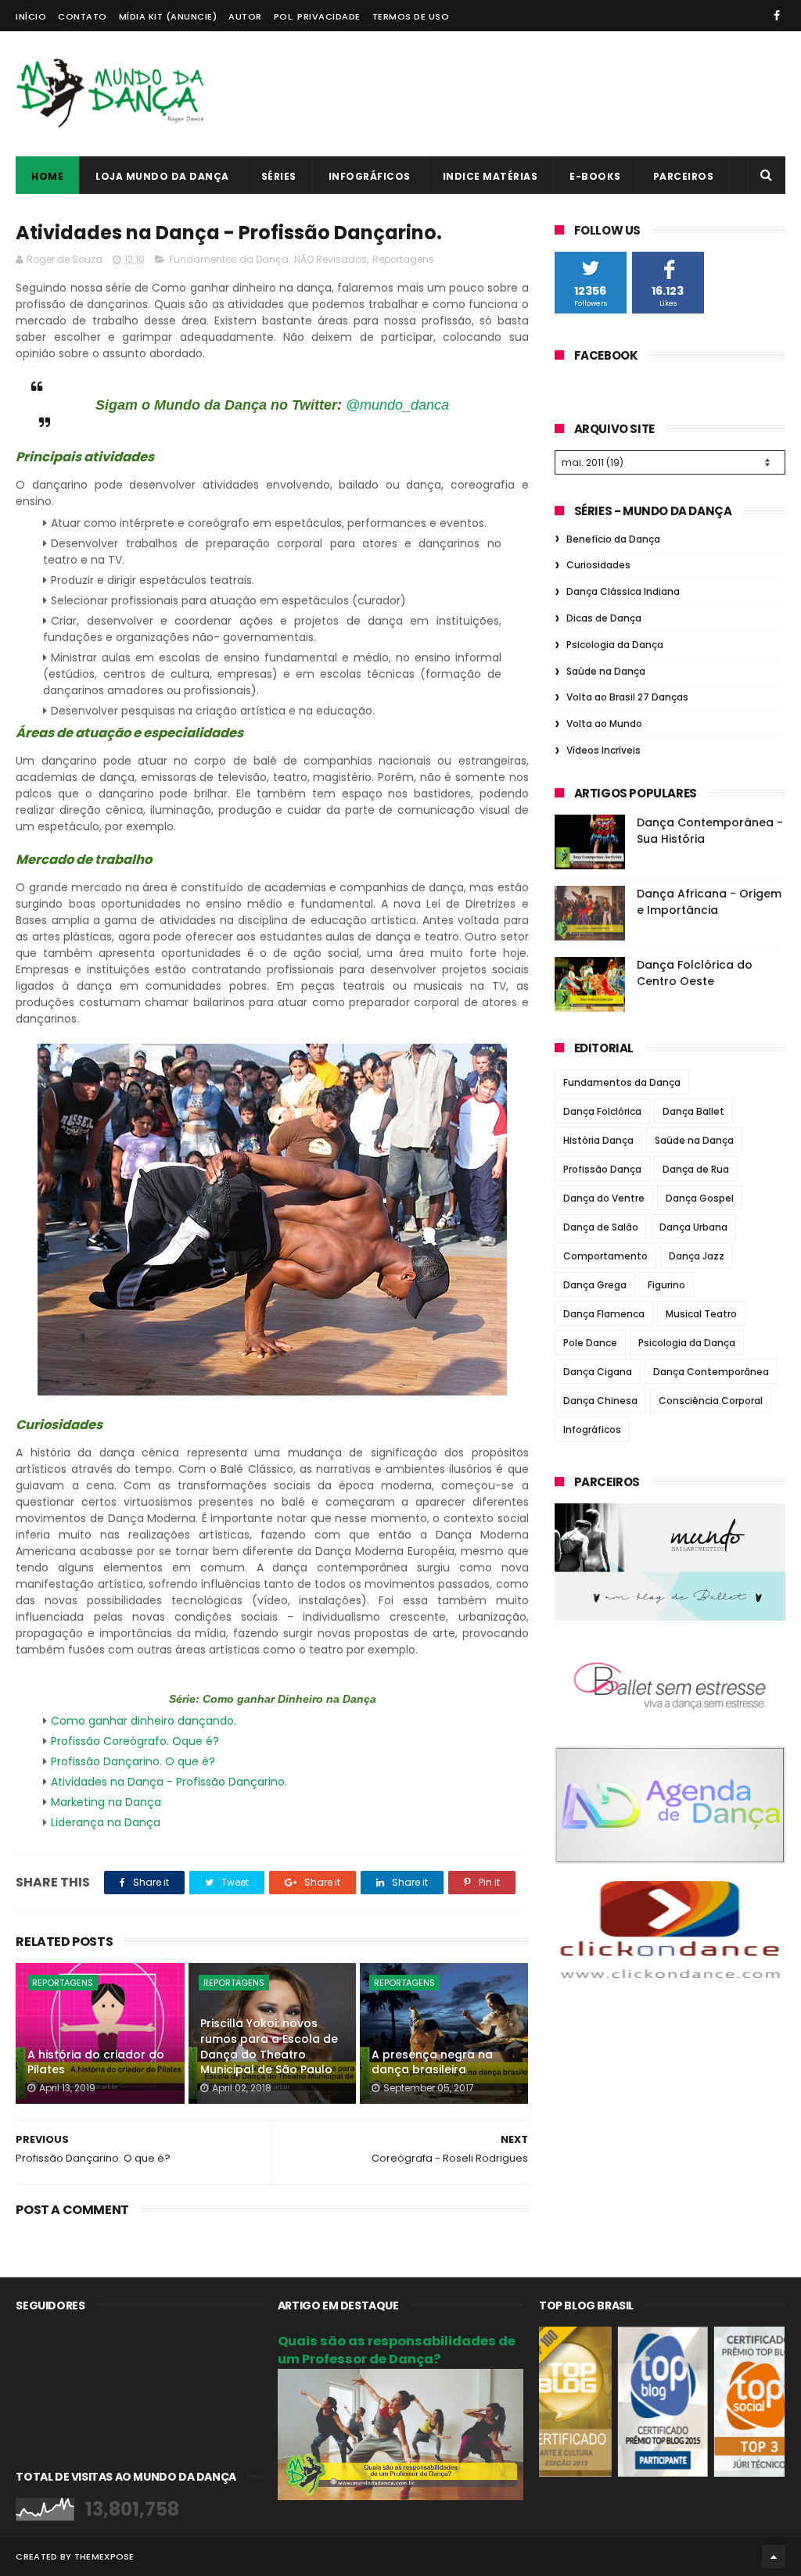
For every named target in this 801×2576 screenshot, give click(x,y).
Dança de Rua (696, 1169)
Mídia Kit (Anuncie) (168, 16)
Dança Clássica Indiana (623, 591)
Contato (83, 16)
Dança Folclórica (602, 1111)
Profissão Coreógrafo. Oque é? (135, 1741)
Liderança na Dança (106, 1822)
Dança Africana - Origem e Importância (709, 902)
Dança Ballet (693, 1111)
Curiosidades (598, 565)
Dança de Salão (601, 1227)
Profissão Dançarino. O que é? (133, 1761)
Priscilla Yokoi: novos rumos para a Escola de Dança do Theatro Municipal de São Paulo (269, 2046)
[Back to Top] (774, 2556)
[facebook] (777, 16)
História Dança (598, 1140)
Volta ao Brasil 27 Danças (627, 697)
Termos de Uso (411, 16)
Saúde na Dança (606, 671)
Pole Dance (590, 1343)
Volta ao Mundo (604, 724)
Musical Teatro (701, 1314)
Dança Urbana (693, 1227)
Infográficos (370, 176)
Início (31, 16)
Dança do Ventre (604, 1198)
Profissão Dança (602, 1169)
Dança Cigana (598, 1372)
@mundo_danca (397, 405)
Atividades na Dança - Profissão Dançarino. (169, 1782)
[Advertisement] (501, 94)
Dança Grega (595, 1285)
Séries (279, 176)
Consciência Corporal (711, 1401)
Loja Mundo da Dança (162, 176)
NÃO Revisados (330, 259)
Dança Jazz (697, 1256)
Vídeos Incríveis (603, 750)
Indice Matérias (490, 176)
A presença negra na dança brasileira (432, 2062)
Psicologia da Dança (615, 645)
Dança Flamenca (604, 1314)
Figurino (666, 1285)
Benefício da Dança (613, 539)
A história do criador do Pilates (96, 2062)
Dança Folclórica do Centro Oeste (695, 973)
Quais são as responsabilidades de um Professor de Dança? (397, 2350)
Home (47, 176)
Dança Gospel (700, 1198)
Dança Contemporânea (711, 1372)
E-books (595, 176)
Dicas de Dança (604, 618)
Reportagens (403, 259)
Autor (245, 16)
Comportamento (605, 1256)
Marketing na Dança (106, 1802)
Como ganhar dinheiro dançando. (144, 1721)
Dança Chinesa (600, 1401)
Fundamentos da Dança (229, 259)
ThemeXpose (104, 2556)
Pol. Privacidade (317, 16)
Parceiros (684, 176)
